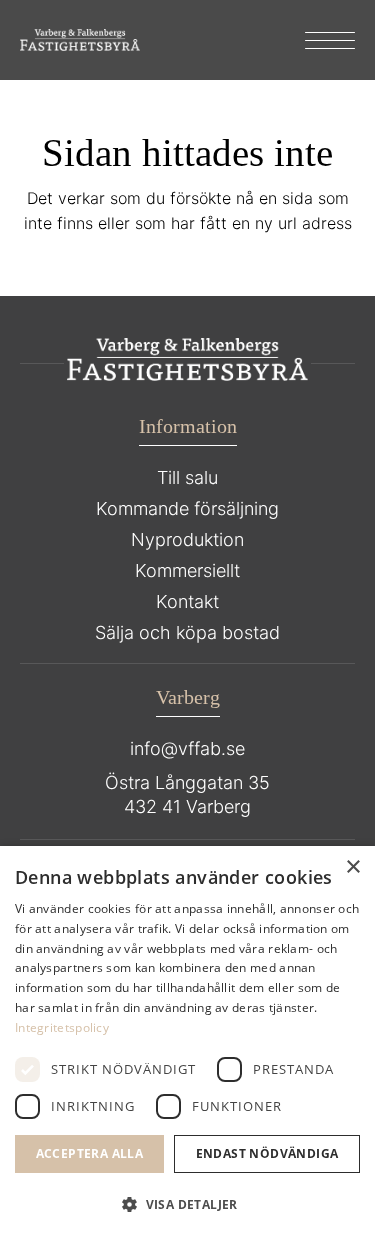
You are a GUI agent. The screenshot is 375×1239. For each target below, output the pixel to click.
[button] (187, 1205)
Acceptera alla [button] (90, 1153)
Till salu (187, 477)
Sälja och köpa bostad (187, 632)
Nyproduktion (187, 539)
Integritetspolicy (62, 1027)
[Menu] (320, 40)
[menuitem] (320, 40)
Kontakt (187, 601)
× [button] (352, 867)
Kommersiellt (187, 570)
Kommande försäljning (187, 508)
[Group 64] (80, 40)
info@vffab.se (187, 748)
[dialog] (187, 1042)
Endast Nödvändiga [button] (267, 1153)
